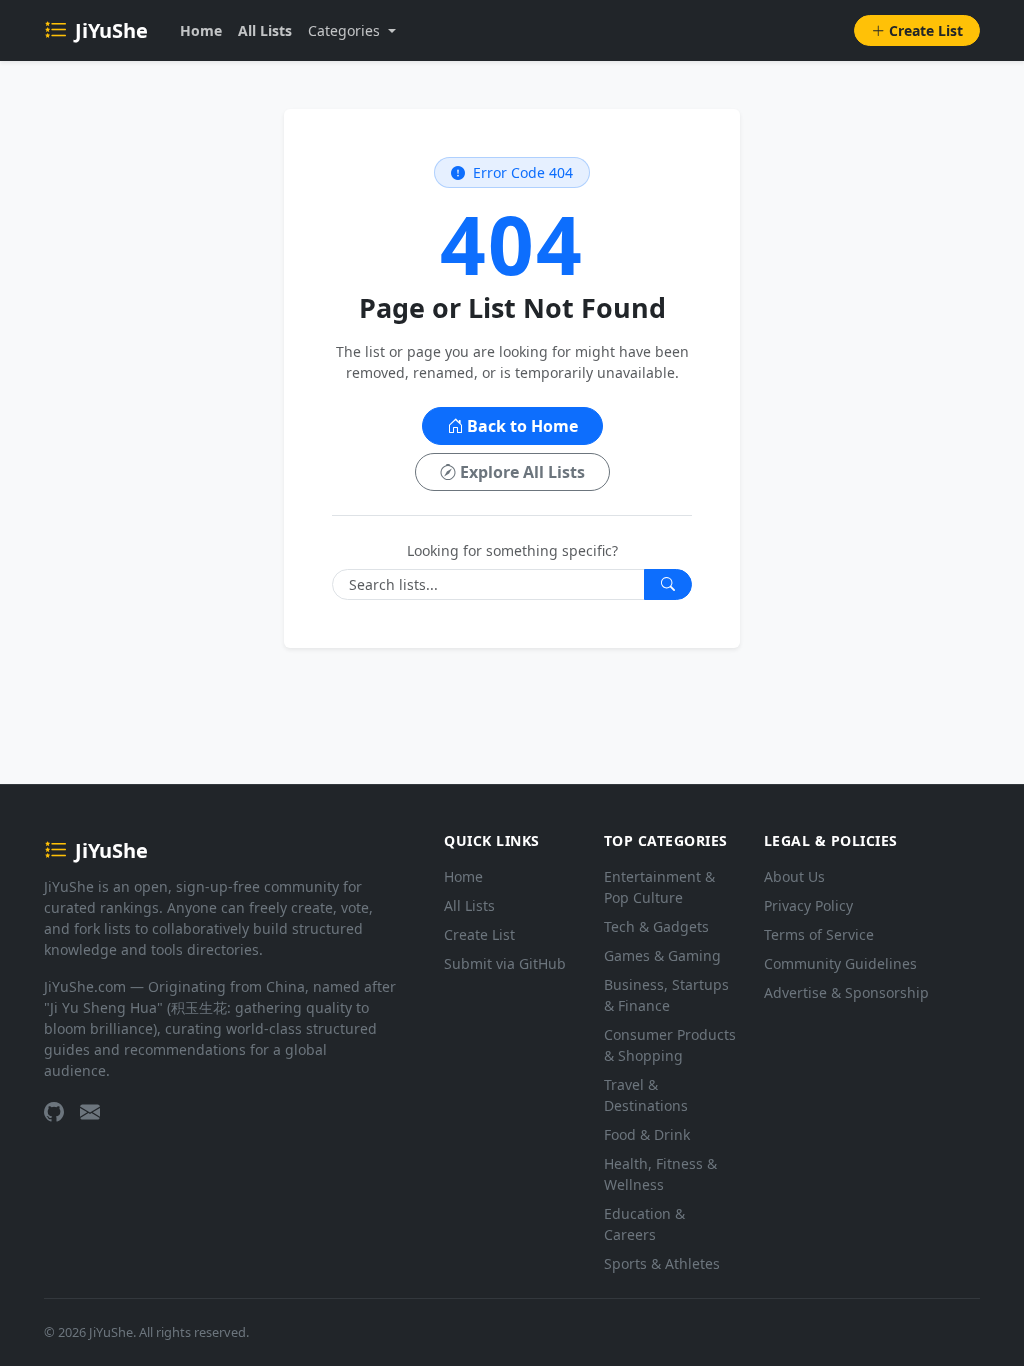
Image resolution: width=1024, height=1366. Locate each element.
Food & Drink (647, 1134)
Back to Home (522, 426)
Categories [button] (346, 30)
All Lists (265, 30)
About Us (794, 876)
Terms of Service (819, 934)
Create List (926, 30)
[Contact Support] (90, 1112)
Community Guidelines (840, 963)
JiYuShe (111, 30)
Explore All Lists (522, 472)
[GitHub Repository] (54, 1112)
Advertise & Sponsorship (846, 992)
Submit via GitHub (505, 963)
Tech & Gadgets (656, 926)
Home (201, 30)
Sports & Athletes (662, 1263)
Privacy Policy (808, 905)
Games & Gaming (662, 955)
